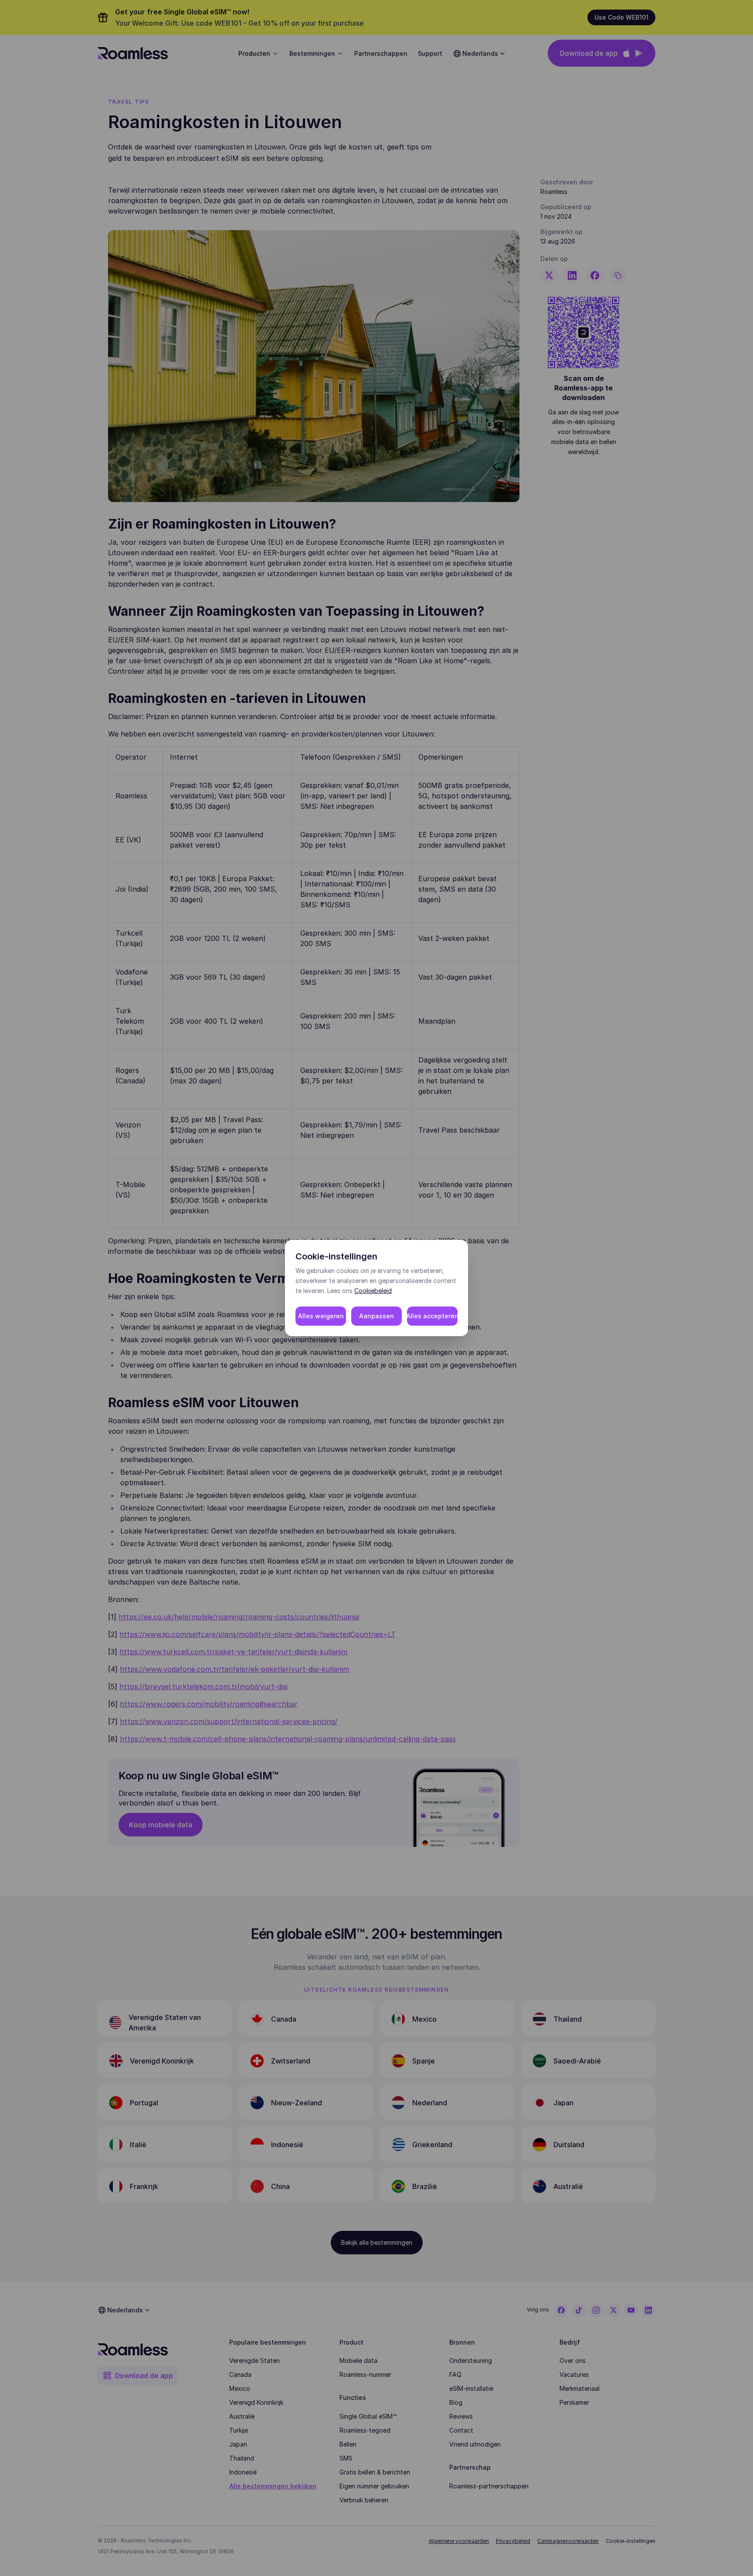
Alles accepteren (432, 1316)
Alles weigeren (321, 1316)
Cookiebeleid (373, 1291)
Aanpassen (376, 1316)
